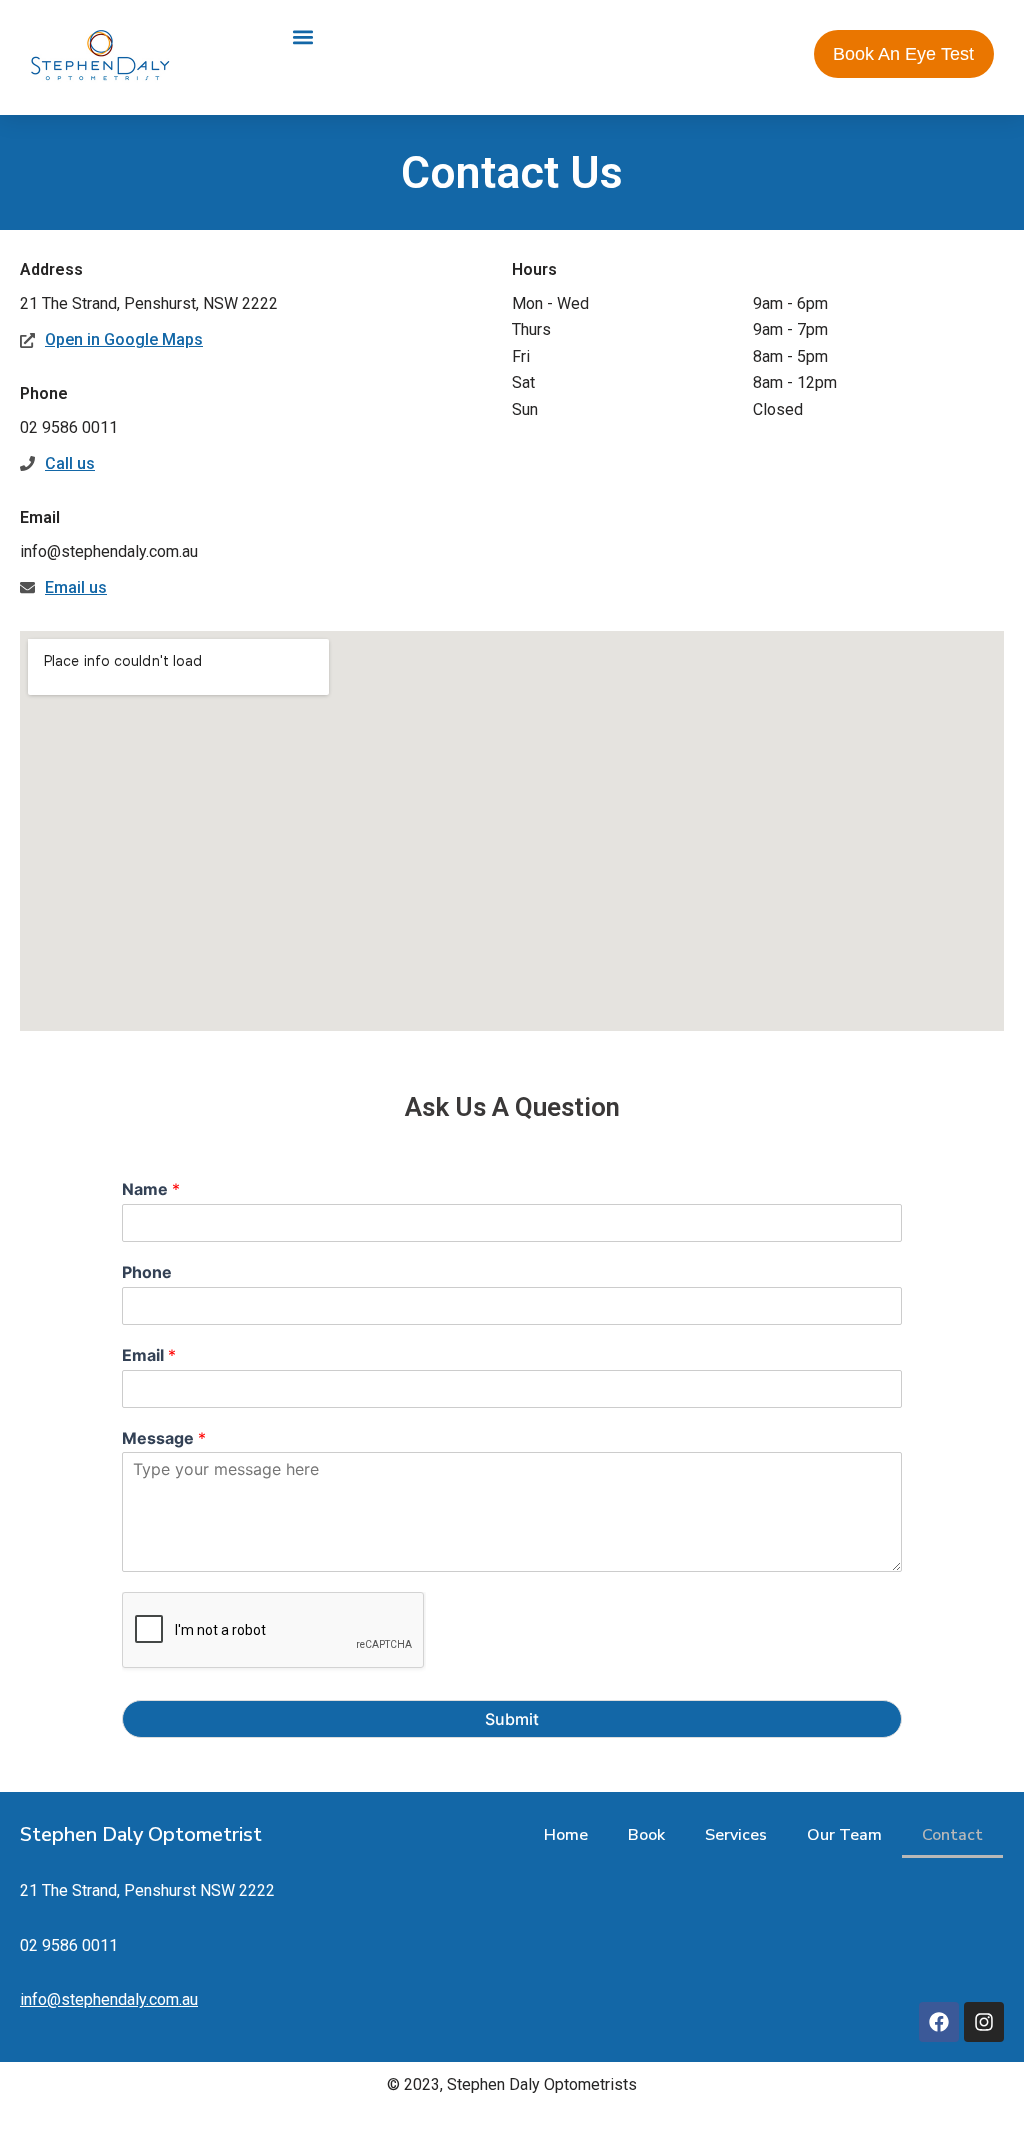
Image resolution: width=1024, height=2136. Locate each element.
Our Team (844, 1835)
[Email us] (27, 587)
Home (566, 1835)
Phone (147, 1272)
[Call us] (27, 463)
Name (151, 1189)
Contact (952, 1835)
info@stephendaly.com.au (109, 1999)
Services (736, 1835)
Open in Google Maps (124, 339)
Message (164, 1438)
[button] (302, 36)
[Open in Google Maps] (27, 340)
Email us (76, 587)
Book (646, 1835)
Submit (512, 1719)
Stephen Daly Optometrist (141, 1834)
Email (149, 1355)
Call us (70, 463)
